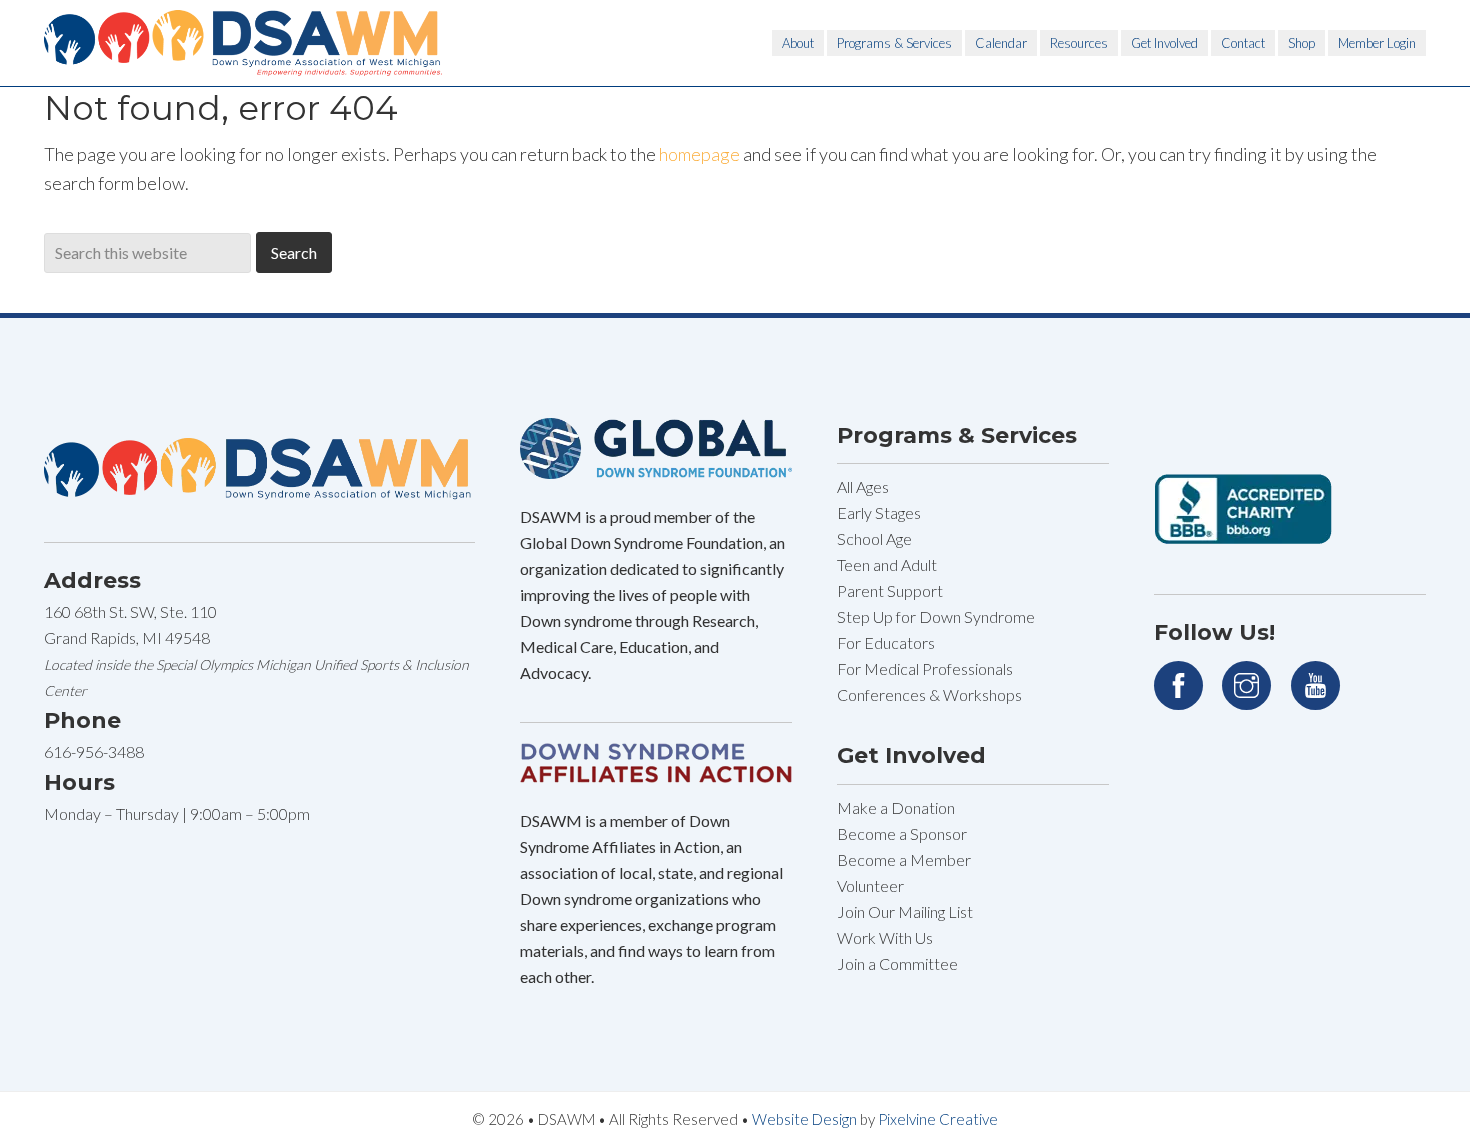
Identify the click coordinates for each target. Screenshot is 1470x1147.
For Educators (886, 642)
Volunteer (870, 885)
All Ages (863, 486)
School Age (874, 538)
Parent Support (890, 590)
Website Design (804, 1119)
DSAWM (244, 43)
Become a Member (904, 859)
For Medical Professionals (925, 668)
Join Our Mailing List (905, 911)
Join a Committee (897, 963)
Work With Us (885, 937)
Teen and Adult (887, 564)
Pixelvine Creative (938, 1119)
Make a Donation (896, 807)
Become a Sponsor (902, 833)
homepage (699, 154)
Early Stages (879, 512)
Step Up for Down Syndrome (936, 616)
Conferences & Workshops (929, 694)
